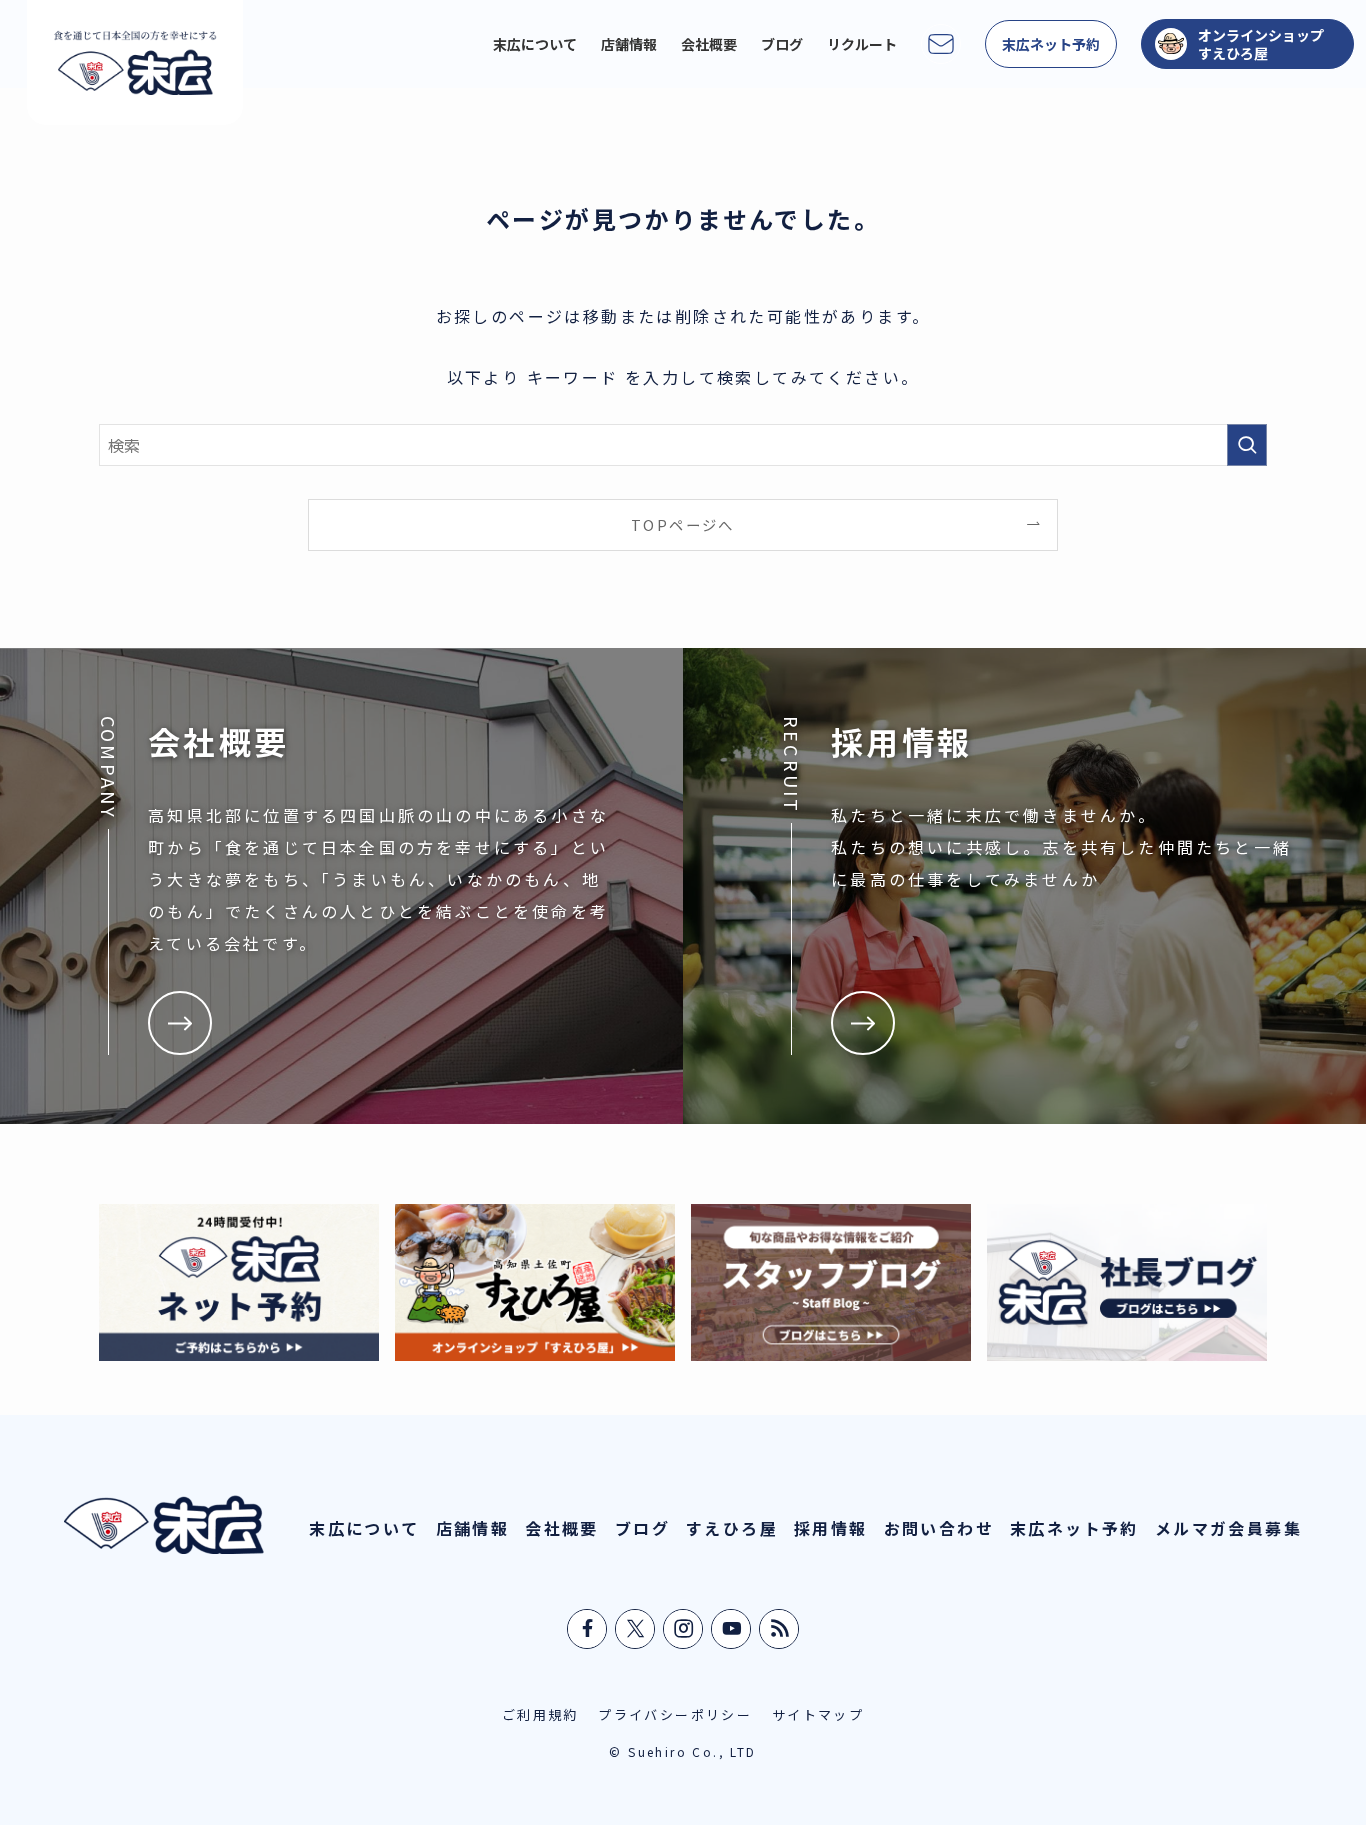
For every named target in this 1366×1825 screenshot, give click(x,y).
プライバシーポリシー (675, 1714)
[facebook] (588, 1629)
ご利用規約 (540, 1714)
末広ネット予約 (1074, 1528)
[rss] (780, 1629)
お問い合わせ (939, 1528)
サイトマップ (818, 1714)
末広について (364, 1528)
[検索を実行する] (1247, 445)
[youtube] (732, 1629)
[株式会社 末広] (135, 62)
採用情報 (831, 1528)
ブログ (642, 1528)
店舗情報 (473, 1528)
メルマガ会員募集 (1228, 1528)
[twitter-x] (636, 1629)
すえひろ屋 (732, 1528)
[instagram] (684, 1629)
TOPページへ (683, 524)
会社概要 (562, 1528)
